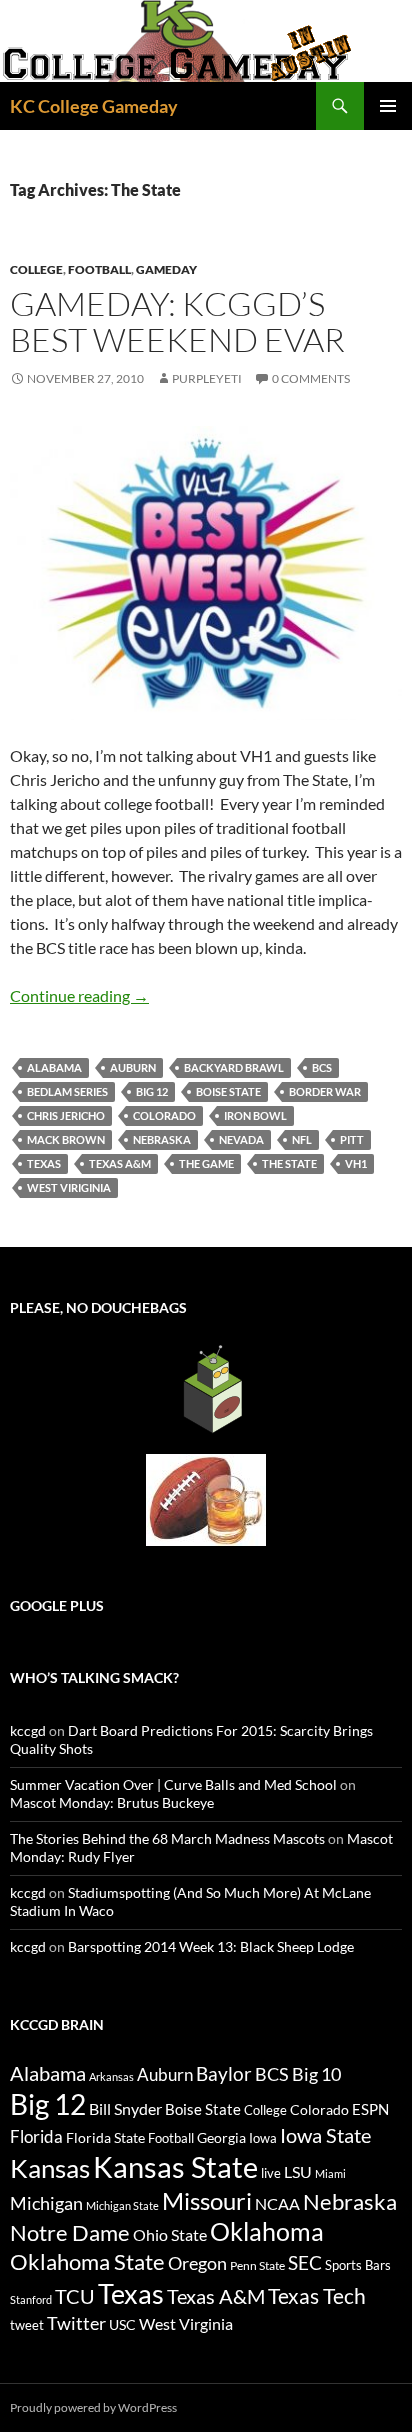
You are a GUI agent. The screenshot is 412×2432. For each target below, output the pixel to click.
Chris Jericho (66, 1115)
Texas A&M (120, 1163)
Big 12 (152, 1091)
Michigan (46, 2203)
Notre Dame (70, 2232)
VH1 (356, 1163)
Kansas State (175, 2166)
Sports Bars (358, 2265)
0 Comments (311, 378)
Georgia (221, 2137)
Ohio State (170, 2234)
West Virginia (186, 2323)
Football (99, 269)
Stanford (31, 2299)
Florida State (105, 2137)
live (271, 2173)
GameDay (166, 269)
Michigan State (122, 2205)
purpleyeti (207, 378)
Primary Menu (388, 106)
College (36, 269)
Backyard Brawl (234, 1067)
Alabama (54, 1067)
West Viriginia (69, 1187)
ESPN (370, 2109)
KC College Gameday (94, 106)
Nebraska (162, 1139)
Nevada (241, 1139)
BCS (322, 1067)
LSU (298, 2171)
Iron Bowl (255, 1115)
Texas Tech (317, 2295)
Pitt (352, 1139)
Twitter (76, 2323)
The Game (206, 1163)
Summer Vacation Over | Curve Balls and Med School (173, 1784)
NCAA (277, 2203)
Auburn (133, 1067)
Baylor (224, 2073)
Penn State (257, 2265)
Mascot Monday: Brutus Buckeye (112, 1802)
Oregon (197, 2263)
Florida (36, 2136)
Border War (325, 1091)
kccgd (28, 1730)
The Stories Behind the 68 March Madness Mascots (167, 1838)
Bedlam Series (67, 1091)
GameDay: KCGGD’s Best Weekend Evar (177, 321)
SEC (305, 2262)
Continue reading (79, 995)
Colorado (164, 1115)
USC (122, 2325)
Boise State (228, 1091)
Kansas (50, 2168)
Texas (44, 1163)
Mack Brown (66, 1139)
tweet (27, 2325)
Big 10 (316, 2074)
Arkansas (111, 2076)
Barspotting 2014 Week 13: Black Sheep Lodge (211, 1946)
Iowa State (325, 2135)
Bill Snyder (125, 2108)
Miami (330, 2173)
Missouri (207, 2201)
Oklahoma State (87, 2261)
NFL (302, 1139)
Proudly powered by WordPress (93, 2407)
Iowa (263, 2138)
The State (289, 1163)
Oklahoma (267, 2231)
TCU (75, 2296)
